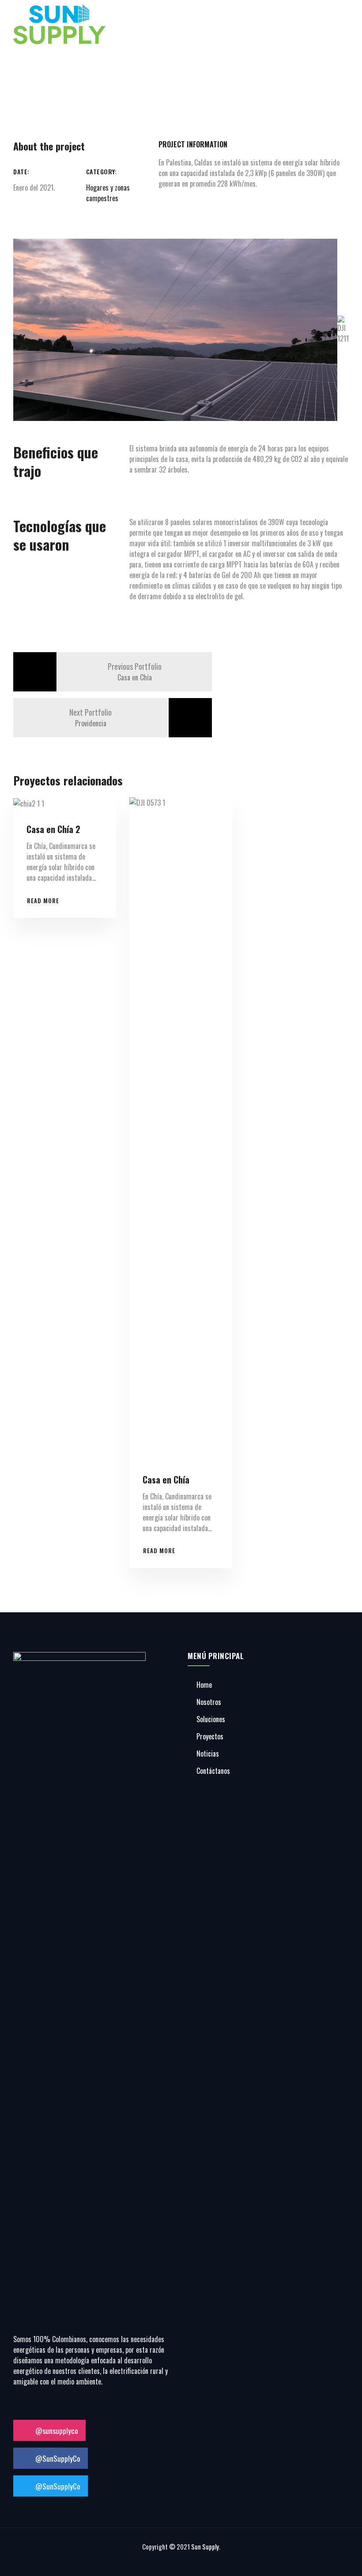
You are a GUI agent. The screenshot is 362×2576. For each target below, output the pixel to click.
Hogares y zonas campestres (108, 193)
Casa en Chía (166, 1480)
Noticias (208, 1754)
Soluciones (211, 1719)
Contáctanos (213, 1771)
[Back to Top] (343, 2562)
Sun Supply (205, 2546)
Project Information (193, 144)
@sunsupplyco (56, 2430)
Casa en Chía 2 (53, 829)
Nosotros (209, 1702)
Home (204, 1685)
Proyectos (210, 1736)
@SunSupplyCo (57, 2458)
